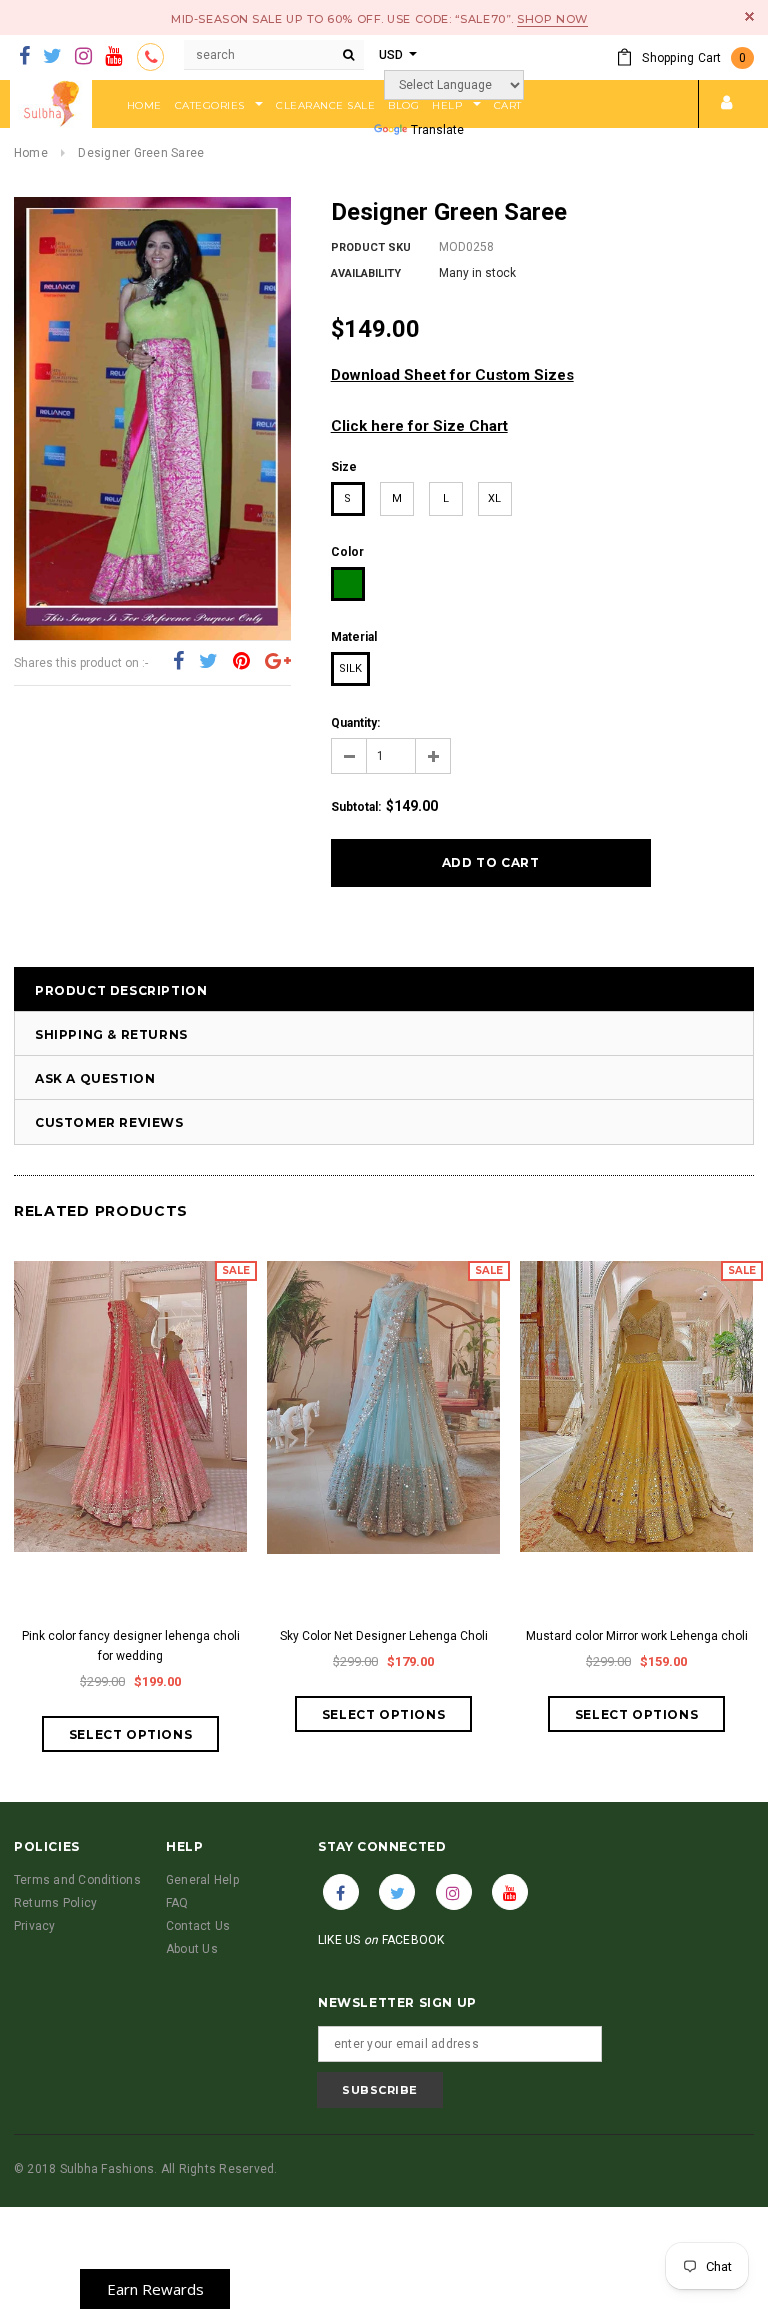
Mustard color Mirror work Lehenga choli (637, 1636)
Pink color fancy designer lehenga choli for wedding (131, 1646)
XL (494, 498)
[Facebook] (24, 57)
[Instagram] (83, 57)
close (749, 16)
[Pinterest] (241, 661)
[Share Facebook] (178, 661)
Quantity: (355, 723)
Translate (437, 130)
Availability (366, 273)
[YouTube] (113, 57)
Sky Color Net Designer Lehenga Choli (384, 1636)
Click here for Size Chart (419, 426)
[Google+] (278, 661)
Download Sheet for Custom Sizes (452, 375)
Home (31, 153)
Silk (350, 668)
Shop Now (552, 19)
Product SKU (371, 247)
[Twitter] (52, 57)
